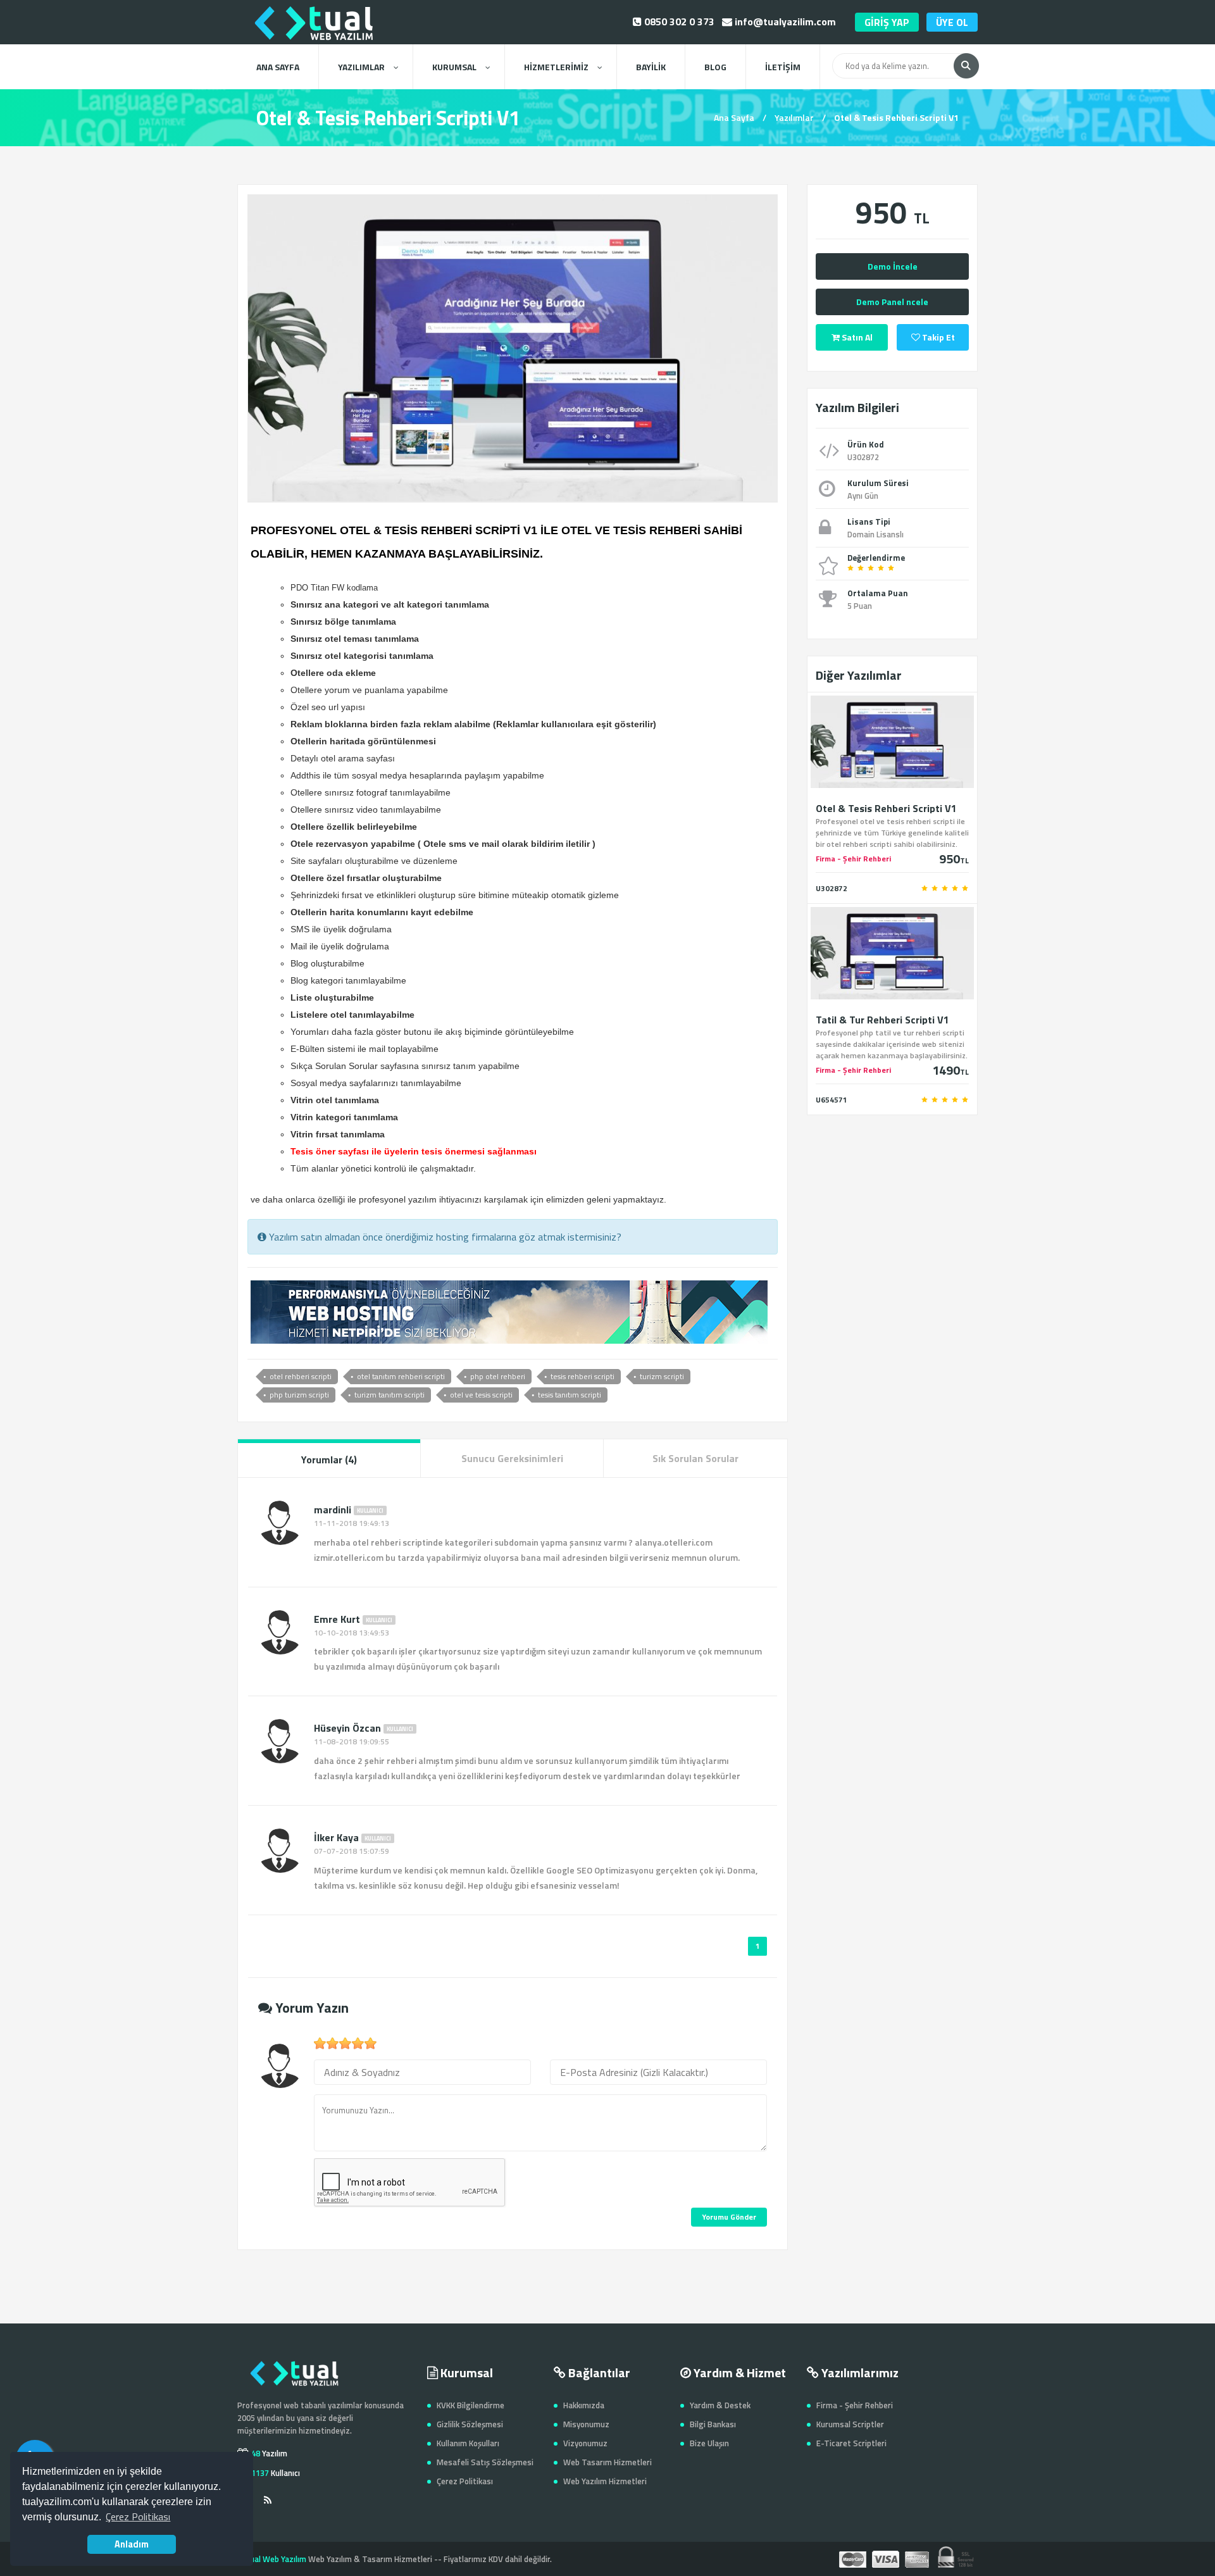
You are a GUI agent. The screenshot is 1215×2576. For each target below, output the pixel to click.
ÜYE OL (952, 22)
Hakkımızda (584, 2405)
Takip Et (938, 337)
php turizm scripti (299, 1395)
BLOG (715, 67)
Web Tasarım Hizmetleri (607, 2462)
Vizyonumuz (585, 2443)
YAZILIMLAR (361, 67)
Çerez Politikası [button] (138, 2517)
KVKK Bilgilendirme (470, 2405)
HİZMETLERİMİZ (556, 67)
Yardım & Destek (720, 2405)
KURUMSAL (454, 67)
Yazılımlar (794, 117)
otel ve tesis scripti (481, 1395)
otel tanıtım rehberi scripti (401, 1376)
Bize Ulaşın (709, 2443)
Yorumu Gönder (729, 2217)
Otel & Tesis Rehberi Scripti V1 (896, 117)
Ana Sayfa (734, 117)
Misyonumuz (586, 2424)
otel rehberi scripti (301, 1376)
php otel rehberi (498, 1376)
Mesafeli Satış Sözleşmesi (485, 2462)
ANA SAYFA (278, 67)
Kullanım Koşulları (468, 2443)
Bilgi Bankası (713, 2424)
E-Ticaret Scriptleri (851, 2443)
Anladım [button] (132, 2544)
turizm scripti (662, 1376)
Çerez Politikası (465, 2481)
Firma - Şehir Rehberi (855, 2405)
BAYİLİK (651, 67)
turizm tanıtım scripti (389, 1395)
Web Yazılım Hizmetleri (605, 2481)
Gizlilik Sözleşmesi (470, 2424)
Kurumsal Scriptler (850, 2424)
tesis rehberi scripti (583, 1376)
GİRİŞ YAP (887, 22)
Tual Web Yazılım (276, 2559)
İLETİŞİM (783, 67)
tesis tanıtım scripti (570, 1395)
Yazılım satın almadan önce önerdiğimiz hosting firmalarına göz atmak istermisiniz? (444, 1237)
